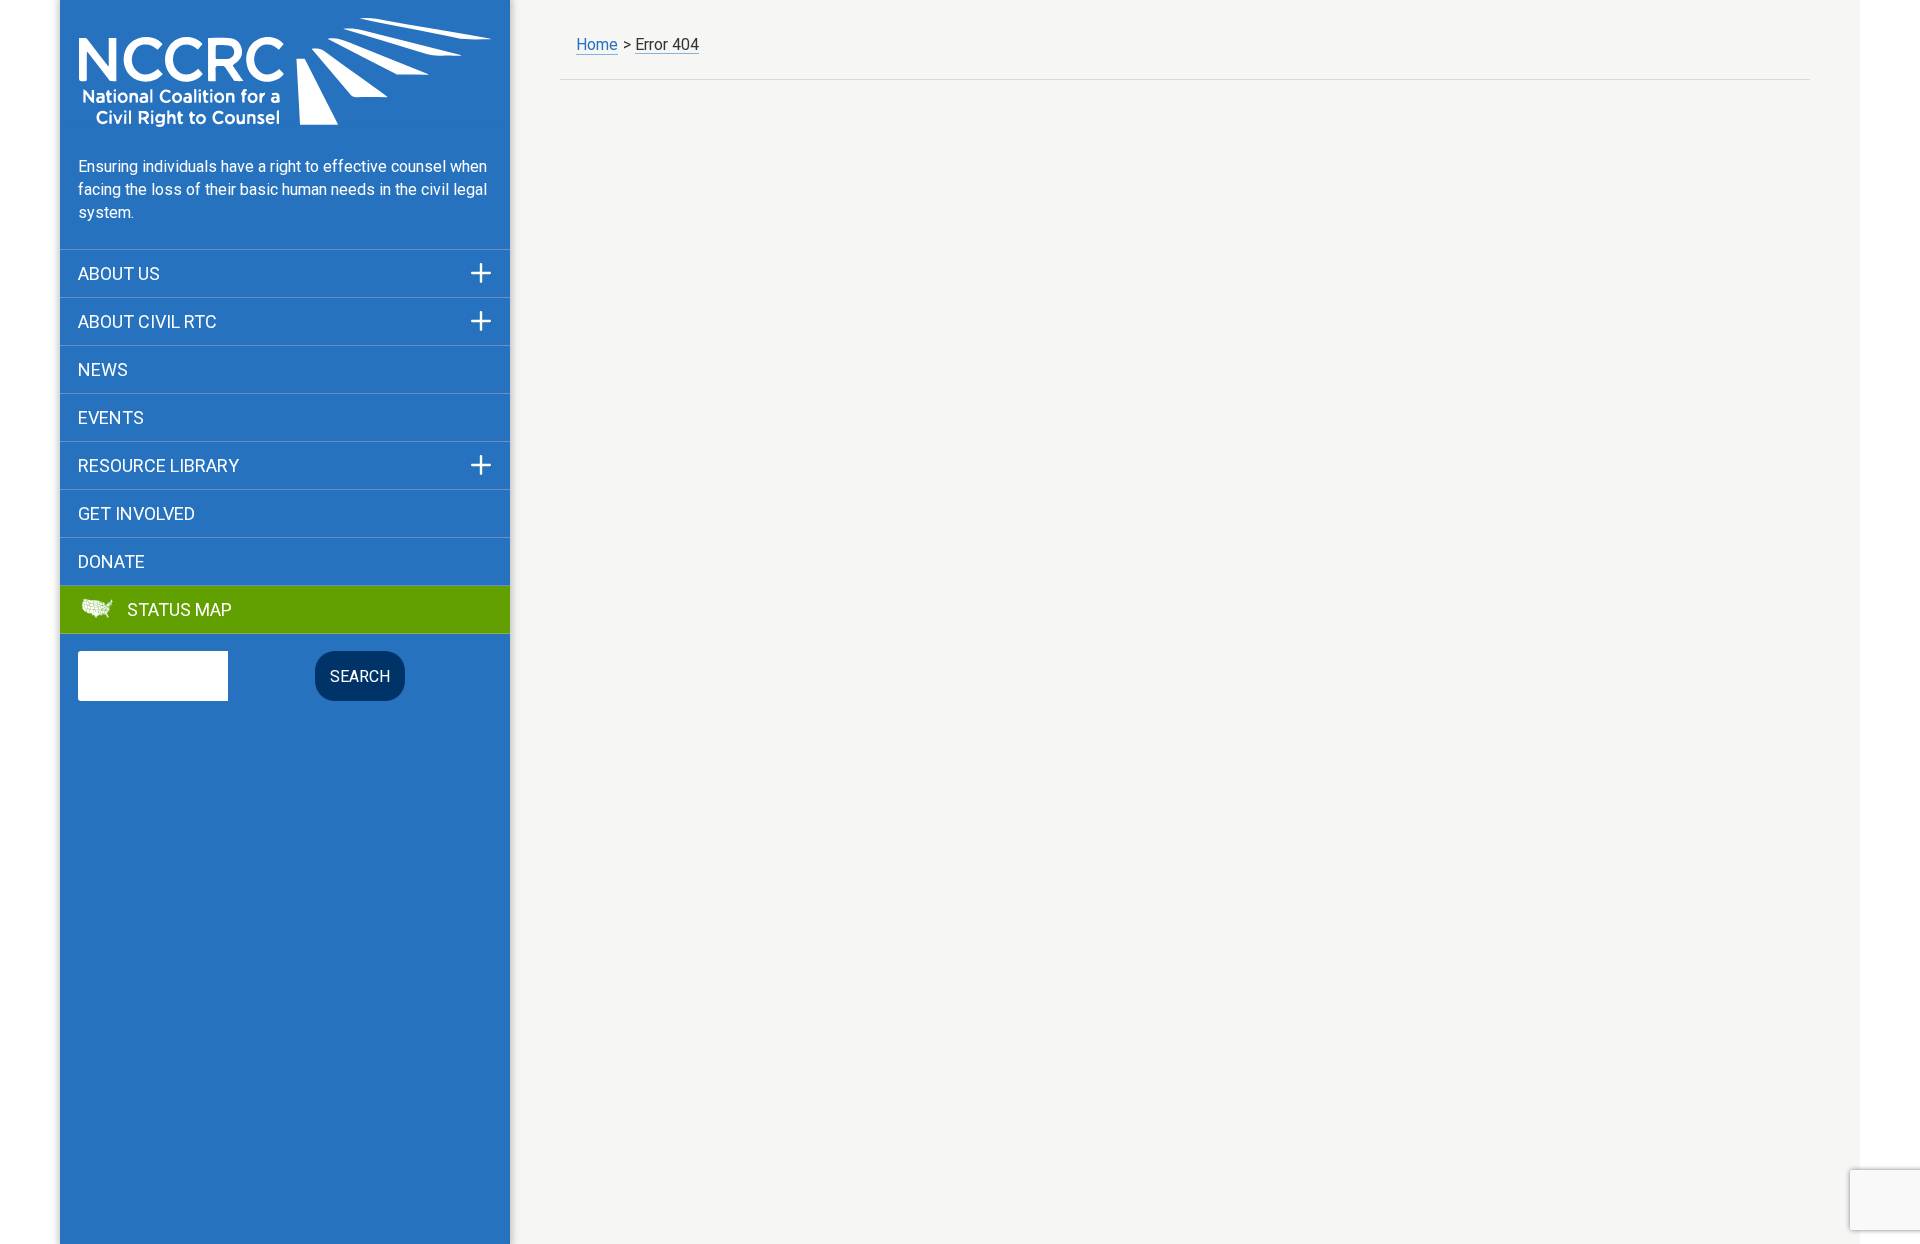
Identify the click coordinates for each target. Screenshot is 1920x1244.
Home (597, 44)
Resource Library (158, 466)
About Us (119, 274)
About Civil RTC (147, 322)
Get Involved (136, 514)
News (103, 370)
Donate (111, 562)
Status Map (179, 610)
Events (111, 418)
